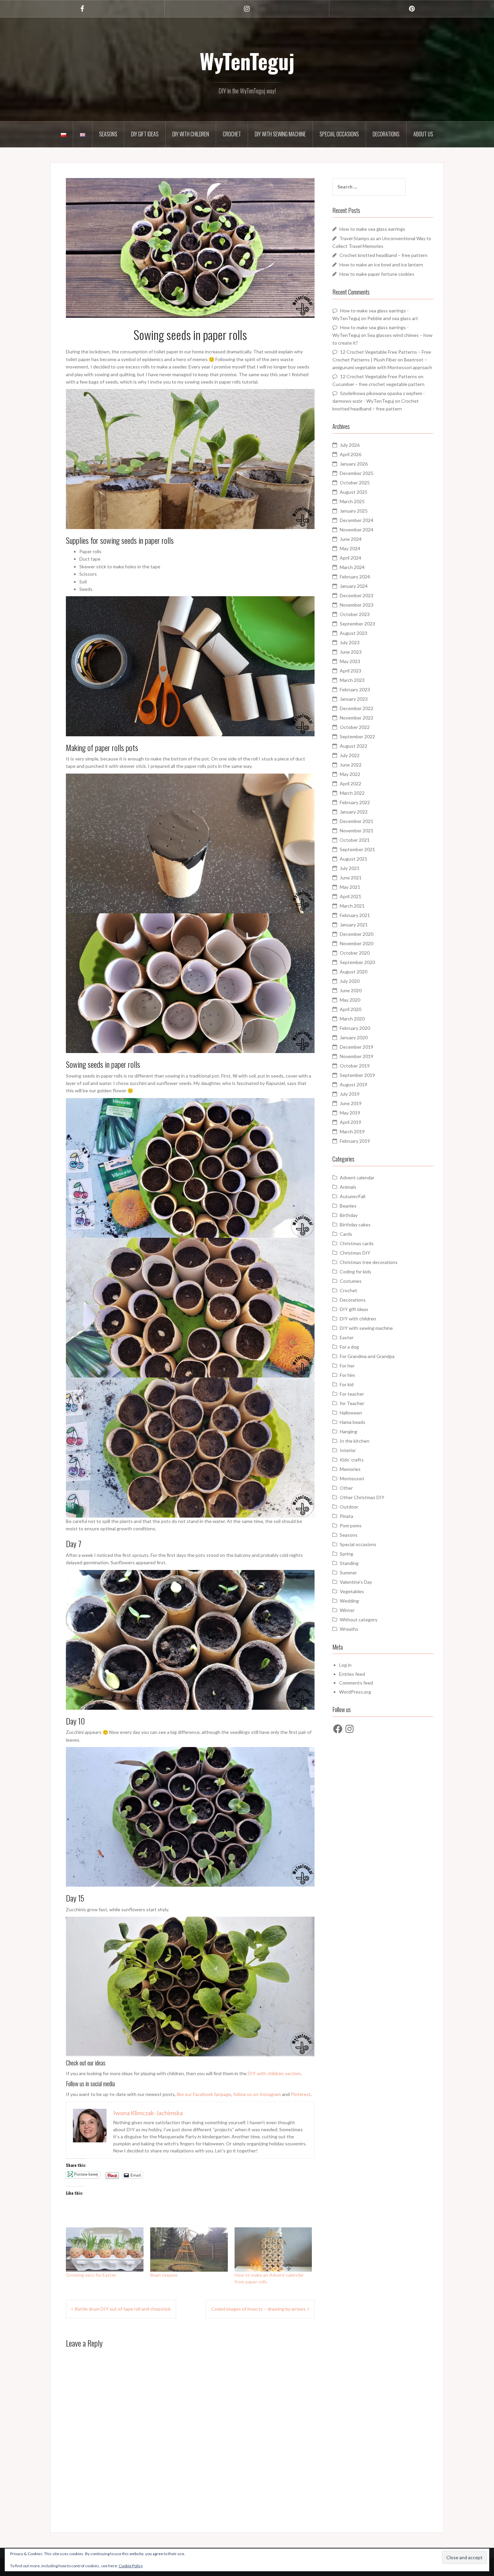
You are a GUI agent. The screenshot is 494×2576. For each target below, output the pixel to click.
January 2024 (354, 586)
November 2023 (357, 605)
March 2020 (352, 1019)
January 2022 (354, 812)
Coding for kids (356, 1272)
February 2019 (355, 1141)
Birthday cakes (355, 1225)
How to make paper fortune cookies (377, 274)
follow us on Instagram (257, 2094)
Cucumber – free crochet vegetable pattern (378, 384)
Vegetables (352, 1591)
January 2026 (354, 464)
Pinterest (301, 2094)
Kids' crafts (352, 1460)
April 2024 (351, 558)
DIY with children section (274, 2073)
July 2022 (350, 755)
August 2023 (354, 633)
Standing (349, 1563)
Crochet (232, 134)
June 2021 (351, 878)
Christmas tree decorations (369, 1262)
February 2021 (355, 915)
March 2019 (352, 1131)
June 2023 (351, 652)
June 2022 (351, 765)
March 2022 (352, 793)
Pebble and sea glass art (393, 318)
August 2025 (354, 492)
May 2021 (350, 887)
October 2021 (355, 840)
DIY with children (191, 134)
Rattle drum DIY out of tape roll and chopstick (123, 2309)
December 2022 (357, 708)
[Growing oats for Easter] (105, 2250)
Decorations (386, 134)
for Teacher (352, 1403)
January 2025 (354, 511)
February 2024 (355, 577)
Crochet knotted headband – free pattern (383, 255)
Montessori (352, 1478)
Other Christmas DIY (362, 1497)
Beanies (348, 1206)
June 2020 (351, 990)
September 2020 (357, 962)
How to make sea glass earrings (372, 229)
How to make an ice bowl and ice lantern (381, 265)
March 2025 (352, 501)
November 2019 (357, 1056)
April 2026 (351, 454)
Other (346, 1488)
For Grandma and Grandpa (367, 1356)
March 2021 (352, 906)
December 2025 (357, 473)
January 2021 (354, 925)
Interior (348, 1450)
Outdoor (349, 1507)
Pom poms (351, 1525)
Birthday (349, 1215)
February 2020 (355, 1028)
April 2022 (351, 783)
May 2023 (350, 661)
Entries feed (352, 1674)
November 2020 (357, 943)
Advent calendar (357, 1177)
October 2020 (355, 953)
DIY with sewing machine (280, 134)
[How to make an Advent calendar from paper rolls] (273, 2250)
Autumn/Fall (353, 1196)
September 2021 (357, 849)
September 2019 (357, 1075)
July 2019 (350, 1094)
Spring (346, 1554)
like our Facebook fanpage (204, 2094)
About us (423, 134)
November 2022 (357, 718)
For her (347, 1366)
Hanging (348, 1431)
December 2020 (357, 934)
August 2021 (354, 859)
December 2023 (357, 595)
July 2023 (350, 642)
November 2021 (357, 831)
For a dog (349, 1347)
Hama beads (353, 1422)
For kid (347, 1384)
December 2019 (357, 1047)
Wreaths (349, 1629)
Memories (350, 1469)
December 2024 (357, 520)
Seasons (108, 134)
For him (347, 1375)
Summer (348, 1573)
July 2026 (350, 445)
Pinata (346, 1516)
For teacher (352, 1394)
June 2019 (351, 1103)
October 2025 (355, 483)
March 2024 (352, 567)
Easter (347, 1337)
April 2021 (351, 896)
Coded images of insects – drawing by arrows (258, 2309)
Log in (345, 1665)
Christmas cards (357, 1243)
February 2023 (355, 689)
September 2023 (357, 624)
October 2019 (355, 1066)
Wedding (349, 1601)
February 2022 (355, 802)
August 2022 (354, 746)
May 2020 (350, 1000)
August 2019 (354, 1084)
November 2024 (357, 530)
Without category (359, 1620)
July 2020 (350, 981)
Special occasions (339, 134)
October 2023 (355, 614)
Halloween (351, 1413)
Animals (348, 1187)
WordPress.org (355, 1692)
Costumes (351, 1281)
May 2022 (350, 774)
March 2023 (352, 680)
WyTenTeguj (247, 61)
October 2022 (355, 727)
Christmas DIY (355, 1253)
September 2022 (357, 736)
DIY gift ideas (145, 134)
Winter (347, 1610)
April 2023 (351, 671)
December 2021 (357, 821)
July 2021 (350, 868)
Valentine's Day (356, 1582)
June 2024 (351, 539)
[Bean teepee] (189, 2250)
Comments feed (356, 1683)
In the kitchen (355, 1441)
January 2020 (354, 1037)
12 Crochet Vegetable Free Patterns (379, 376)
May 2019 (350, 1113)
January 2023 (354, 699)
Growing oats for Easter (91, 2275)
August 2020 (354, 972)
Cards (346, 1234)
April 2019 (351, 1122)
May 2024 (350, 548)
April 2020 (351, 1009)
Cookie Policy (131, 2566)
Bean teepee (164, 2275)
